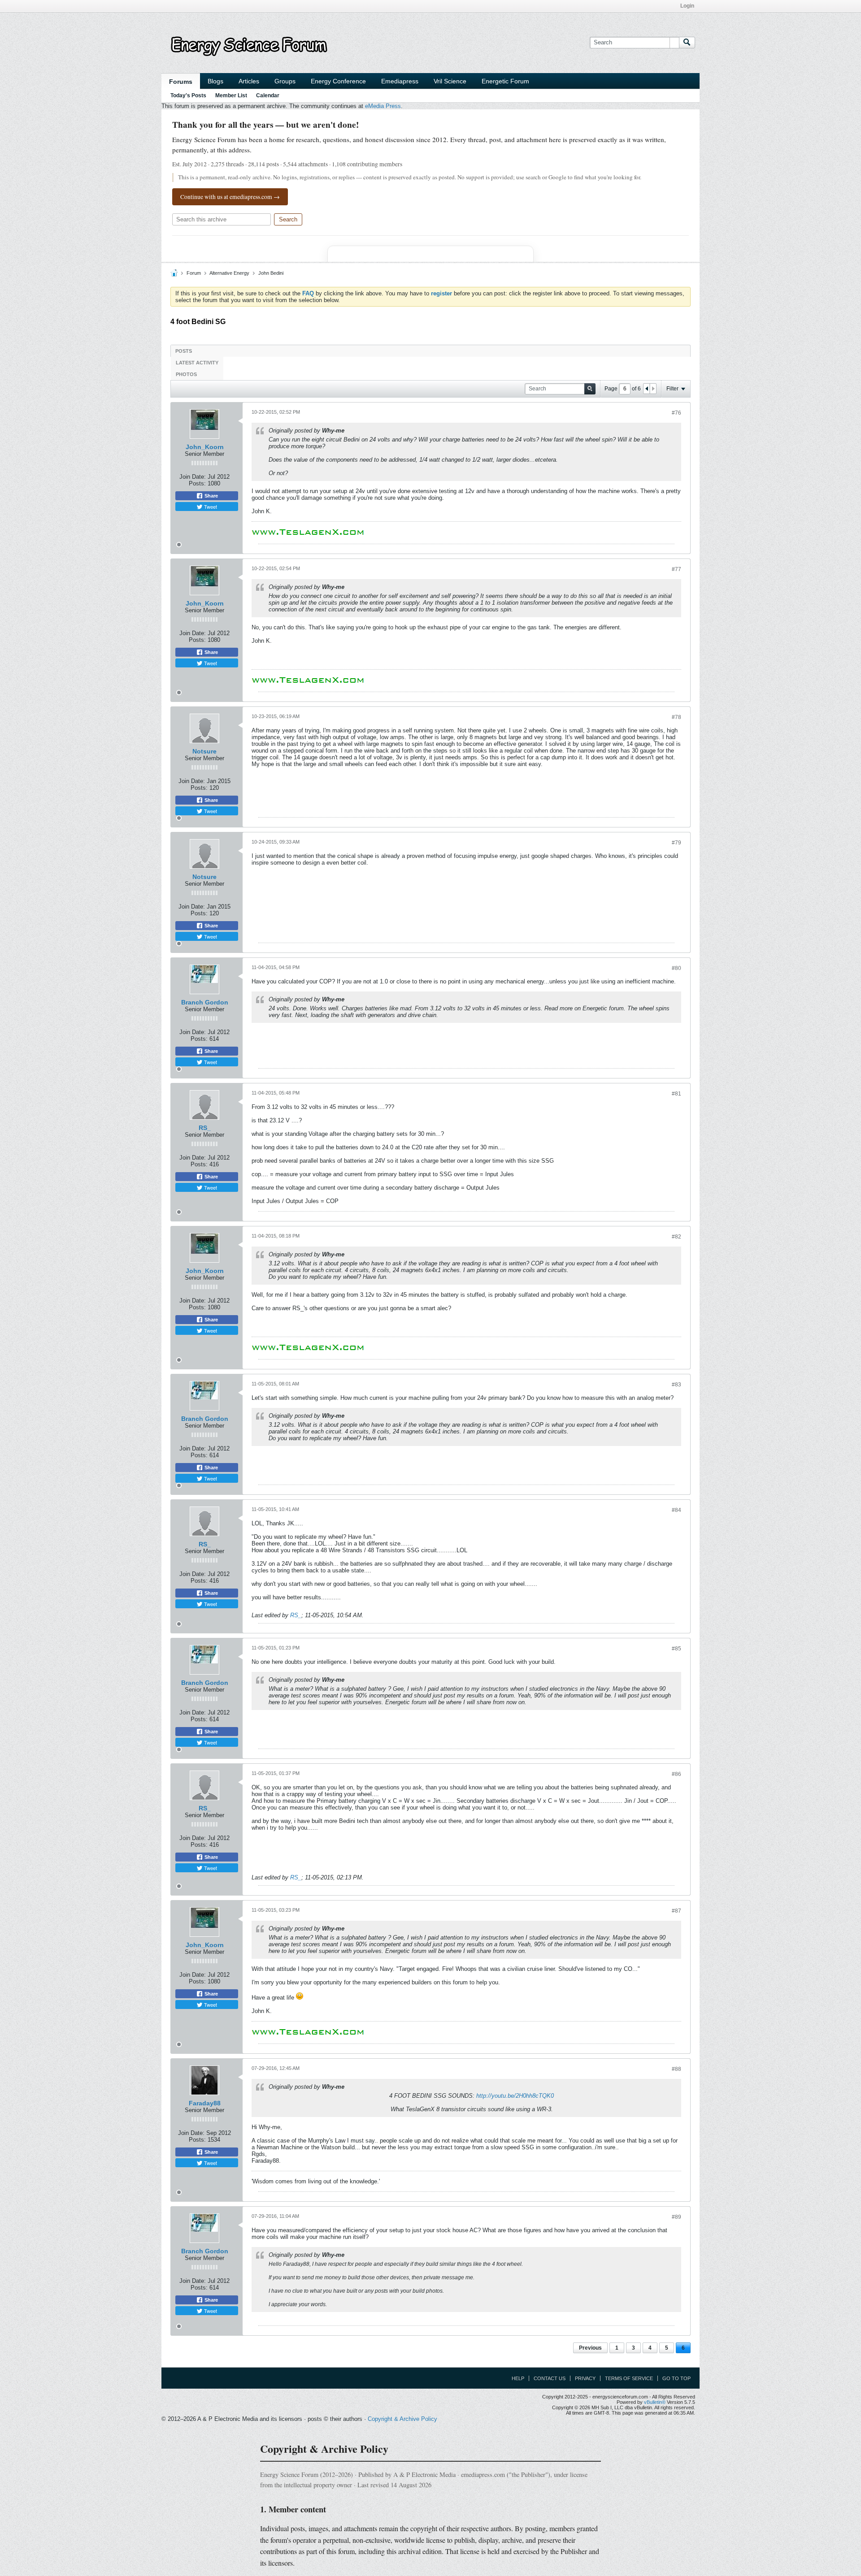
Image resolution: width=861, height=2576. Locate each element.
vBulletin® (655, 2402)
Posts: (197, 483)
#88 (676, 2069)
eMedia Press (383, 106)
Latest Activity (197, 363)
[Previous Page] (647, 389)
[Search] (687, 43)
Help (518, 2378)
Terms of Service (629, 2378)
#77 (676, 569)
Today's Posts (188, 95)
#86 (676, 1774)
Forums (181, 82)
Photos (186, 374)
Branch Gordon (205, 1002)
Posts (184, 351)
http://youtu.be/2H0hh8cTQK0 (515, 2096)
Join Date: (193, 477)
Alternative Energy (229, 273)
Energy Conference (338, 81)
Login (687, 6)
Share (211, 496)
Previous (590, 2348)
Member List (231, 95)
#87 (676, 1911)
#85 (676, 1649)
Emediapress (400, 81)
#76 (676, 413)
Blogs (215, 81)
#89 (676, 2217)
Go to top (676, 2378)
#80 (676, 968)
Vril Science (450, 81)
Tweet (210, 507)
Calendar (268, 95)
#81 (676, 1094)
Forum (194, 273)
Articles (249, 81)
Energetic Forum (505, 81)
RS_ (205, 1128)
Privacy (585, 2378)
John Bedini (271, 273)
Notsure (204, 751)
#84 (676, 1510)
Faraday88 (205, 2103)
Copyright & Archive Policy (402, 2419)
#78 (676, 717)
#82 (676, 1237)
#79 (676, 843)
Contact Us (550, 2378)
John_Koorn (205, 447)
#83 (676, 1385)
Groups (285, 81)
